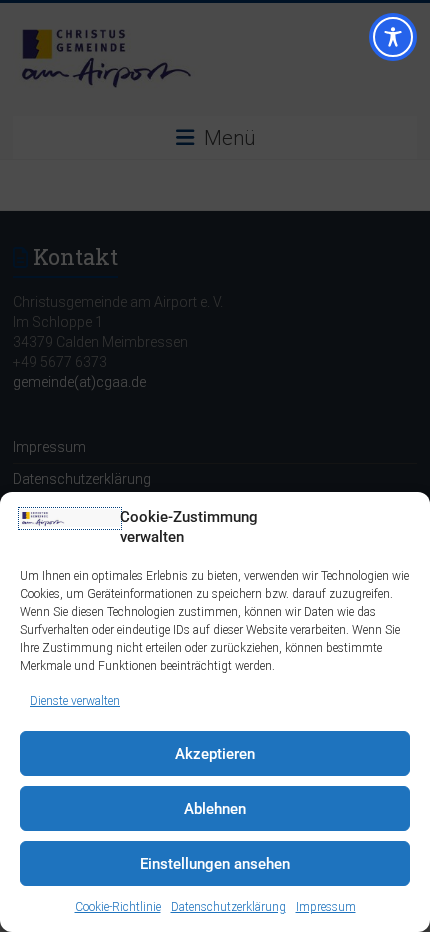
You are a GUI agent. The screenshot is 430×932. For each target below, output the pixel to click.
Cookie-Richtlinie (118, 907)
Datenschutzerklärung (228, 907)
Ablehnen (215, 809)
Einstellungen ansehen (215, 864)
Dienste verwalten (75, 701)
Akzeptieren (215, 754)
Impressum (326, 907)
